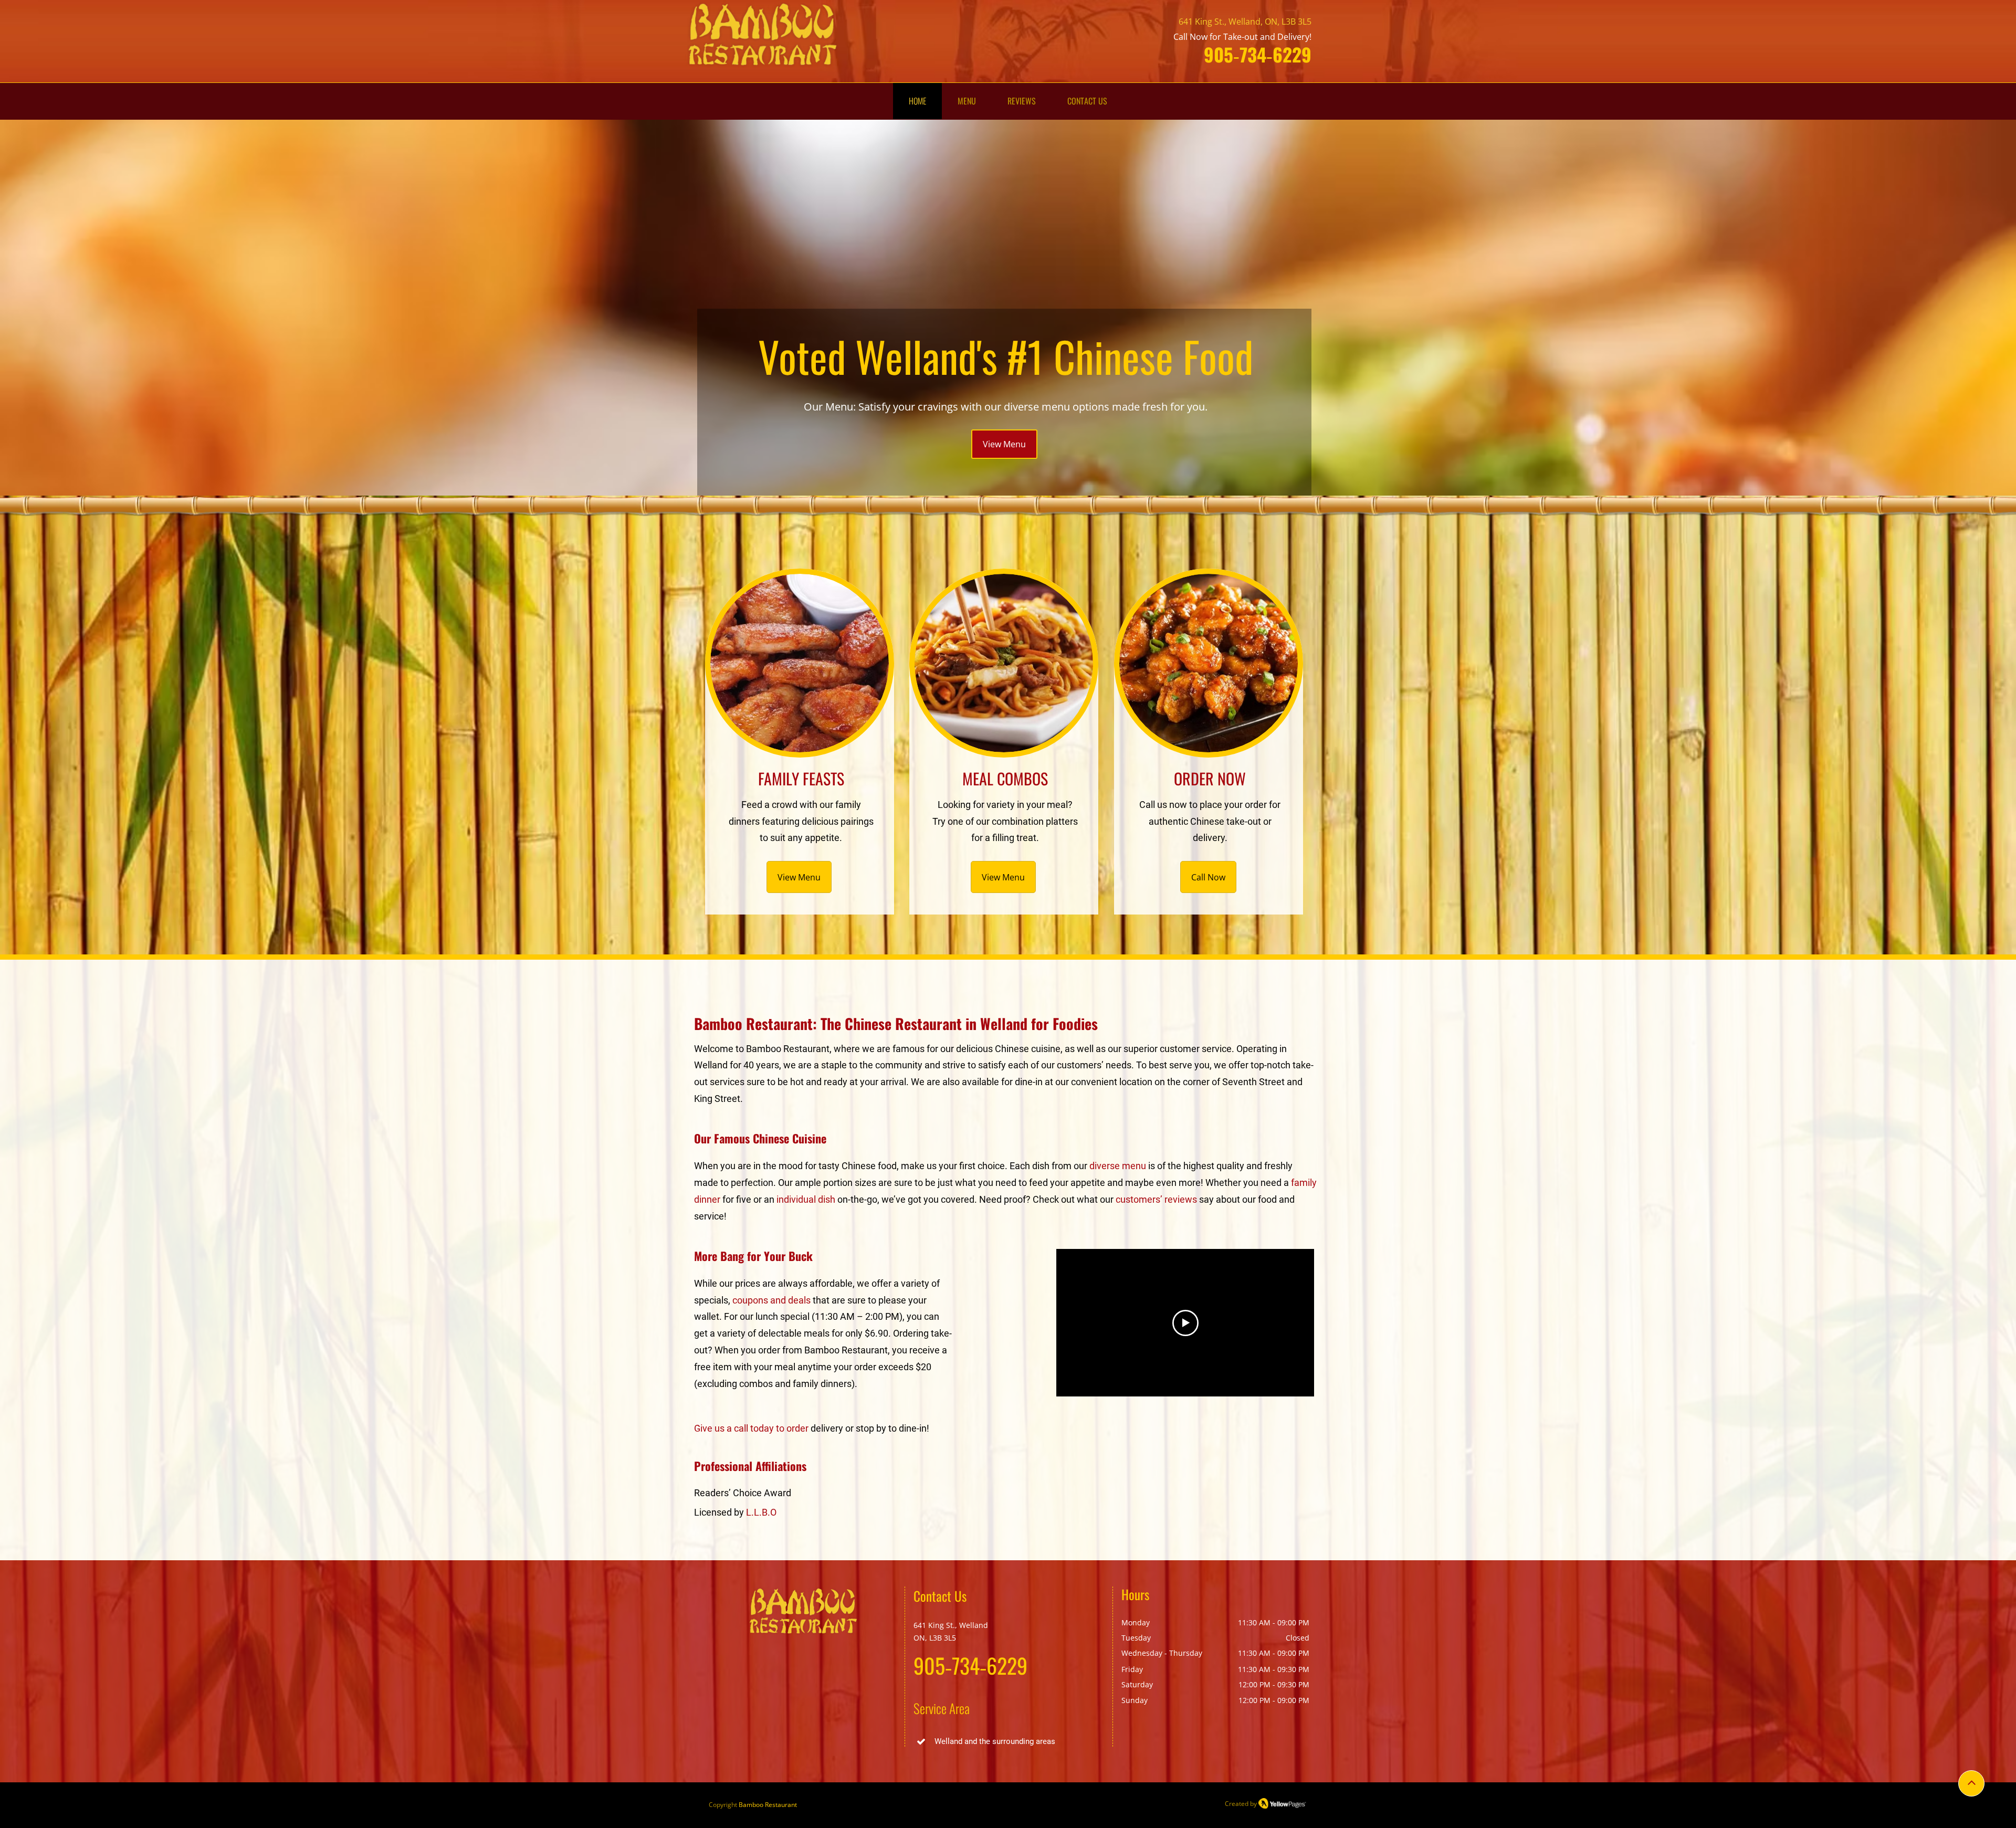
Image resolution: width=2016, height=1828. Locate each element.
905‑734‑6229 (1258, 54)
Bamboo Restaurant (768, 1805)
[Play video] (1185, 1323)
